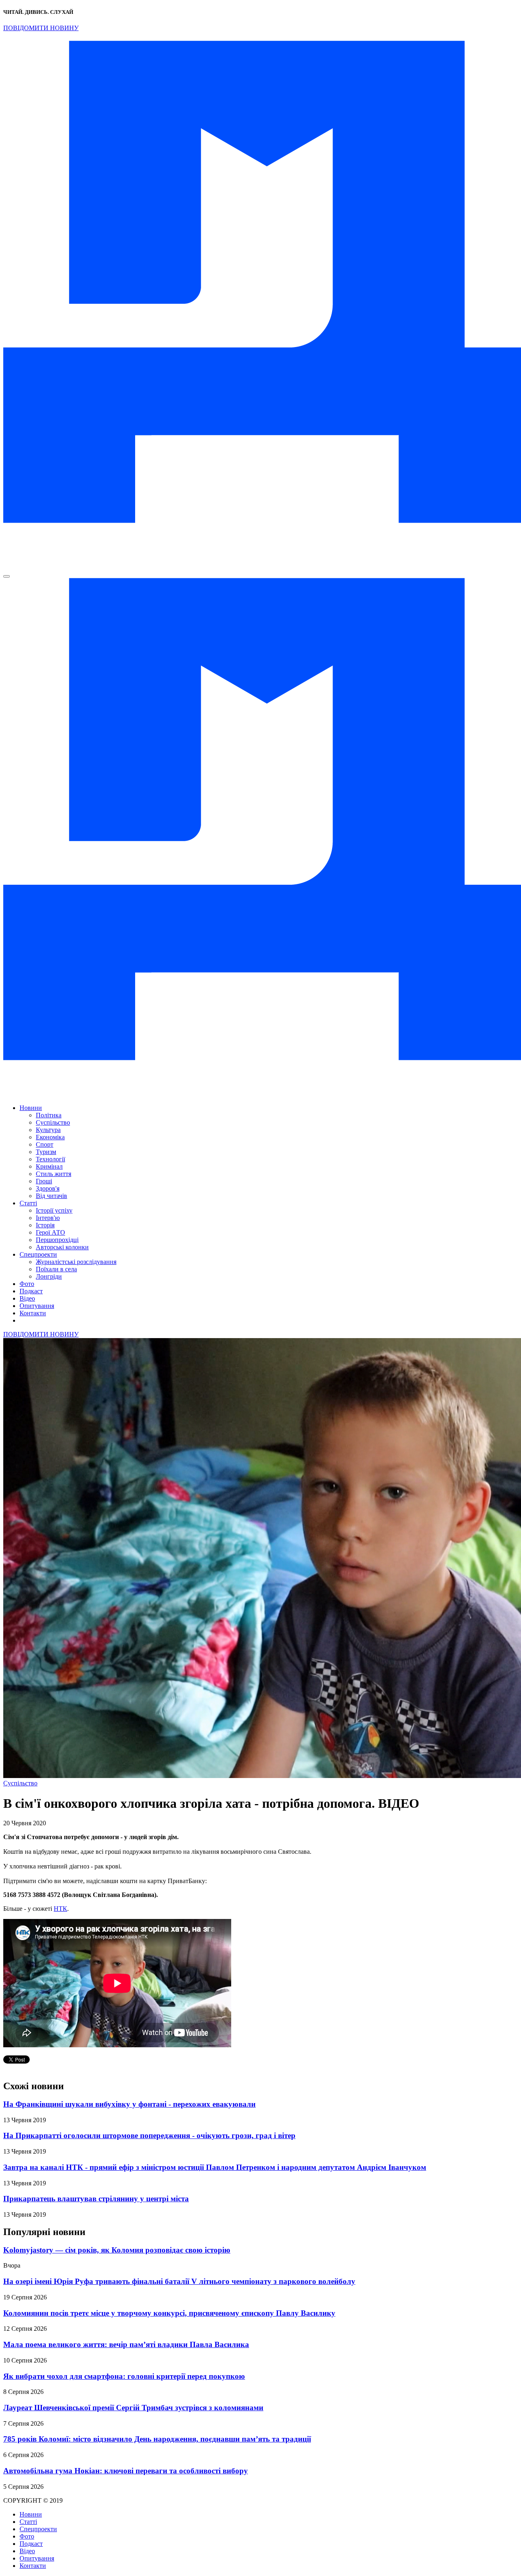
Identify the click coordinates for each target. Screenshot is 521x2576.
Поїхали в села (56, 1269)
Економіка (50, 1137)
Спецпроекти (38, 1254)
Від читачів (51, 1196)
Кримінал (49, 1166)
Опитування (37, 1306)
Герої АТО (50, 1232)
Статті (28, 1203)
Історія (45, 1225)
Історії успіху (54, 1210)
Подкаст (31, 1291)
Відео (27, 1298)
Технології (50, 1159)
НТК (60, 1909)
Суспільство (53, 1122)
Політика (49, 1115)
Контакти (33, 1313)
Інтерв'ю (48, 1218)
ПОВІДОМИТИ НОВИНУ (41, 28)
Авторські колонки (62, 1247)
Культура (48, 1130)
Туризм (46, 1152)
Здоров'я (48, 1188)
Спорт (45, 1144)
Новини (31, 1108)
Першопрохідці (57, 1240)
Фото (27, 1284)
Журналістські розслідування (76, 1262)
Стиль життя (54, 1174)
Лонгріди (49, 1276)
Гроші (44, 1181)
